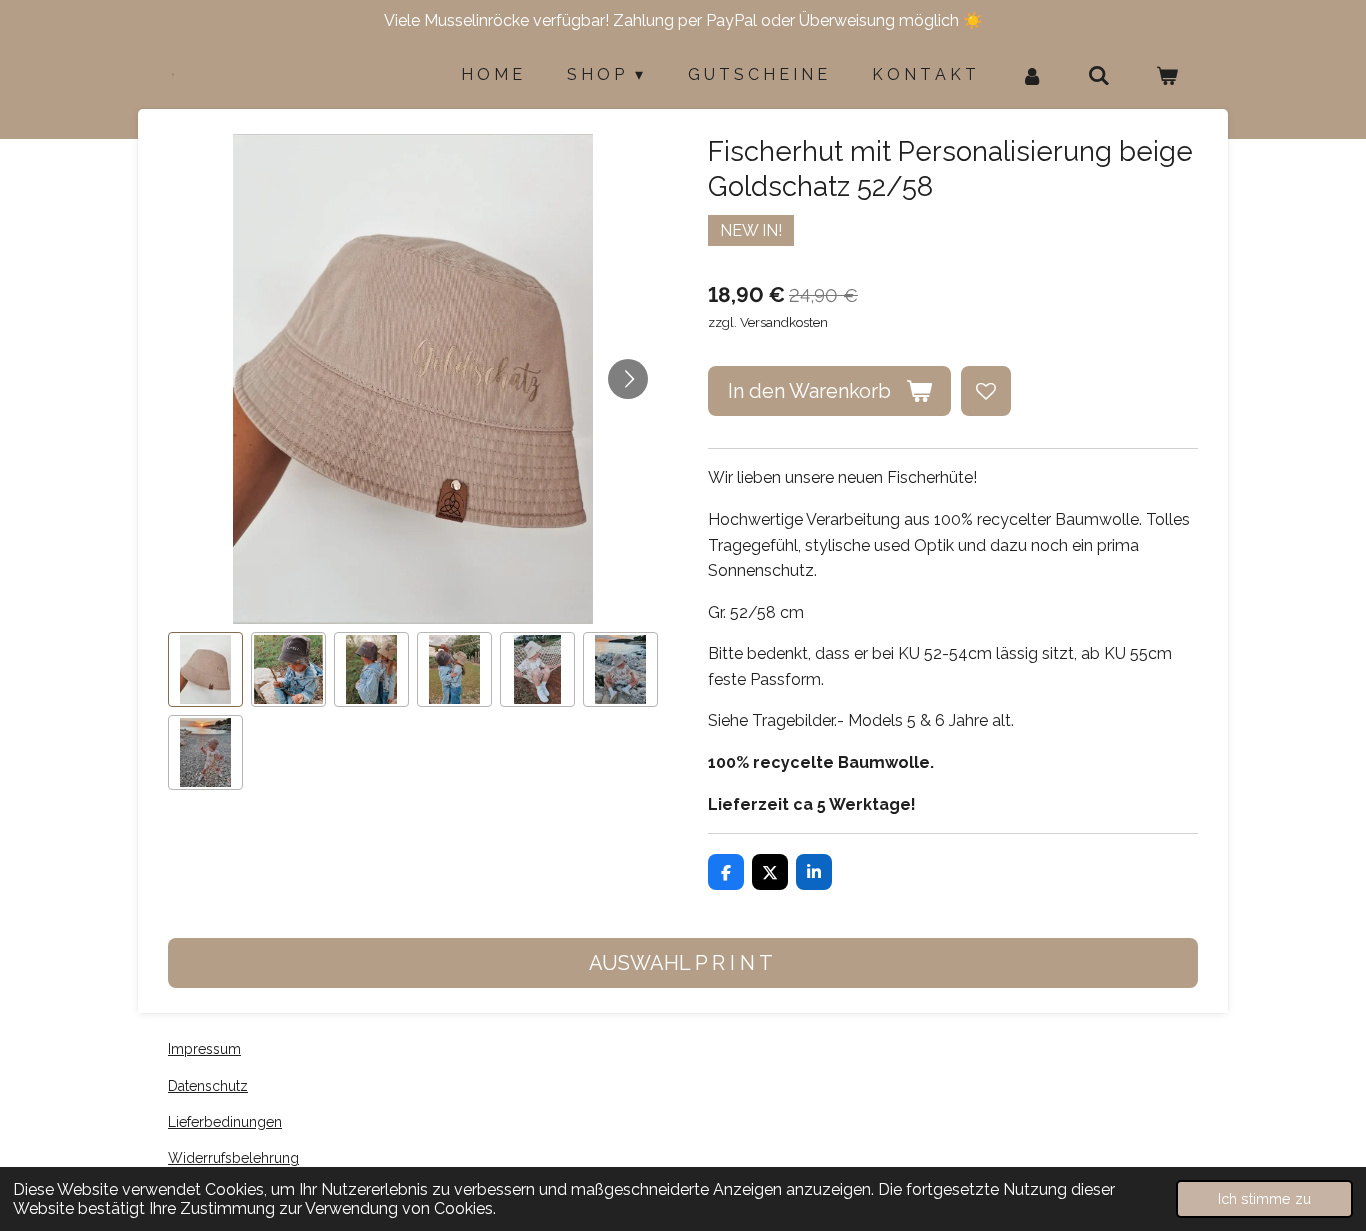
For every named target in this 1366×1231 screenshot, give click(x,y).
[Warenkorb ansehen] (1167, 75)
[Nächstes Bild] (628, 379)
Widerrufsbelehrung (233, 1158)
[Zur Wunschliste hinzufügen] (986, 391)
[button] (205, 669)
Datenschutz (208, 1086)
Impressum (204, 1049)
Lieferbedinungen (225, 1122)
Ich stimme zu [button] (1264, 1198)
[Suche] (1099, 75)
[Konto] (1032, 75)
